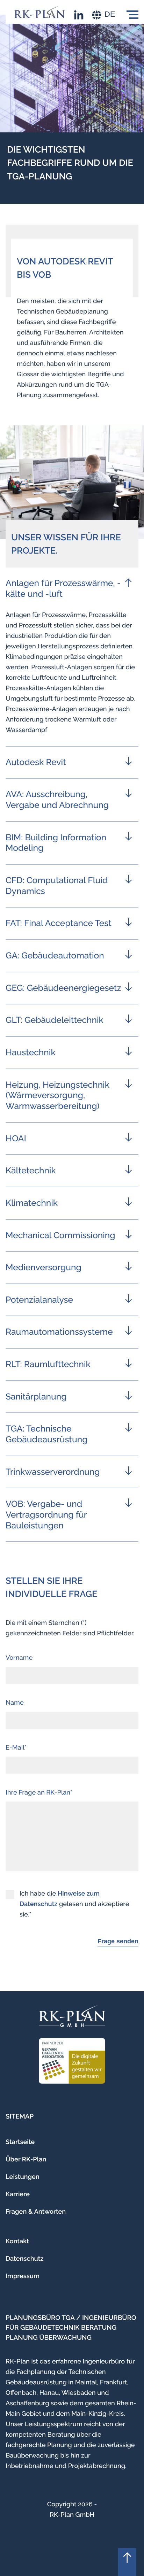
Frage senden (118, 1941)
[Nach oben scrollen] (127, 2562)
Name (15, 1703)
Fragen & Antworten (36, 2212)
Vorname (19, 1658)
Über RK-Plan (26, 2159)
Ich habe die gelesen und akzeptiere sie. (74, 1904)
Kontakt (17, 2241)
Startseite (20, 2142)
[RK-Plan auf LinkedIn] (79, 15)
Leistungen (23, 2177)
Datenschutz (24, 2259)
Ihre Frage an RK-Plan (38, 1793)
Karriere (18, 2194)
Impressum (23, 2276)
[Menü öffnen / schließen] (132, 15)
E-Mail (15, 1748)
